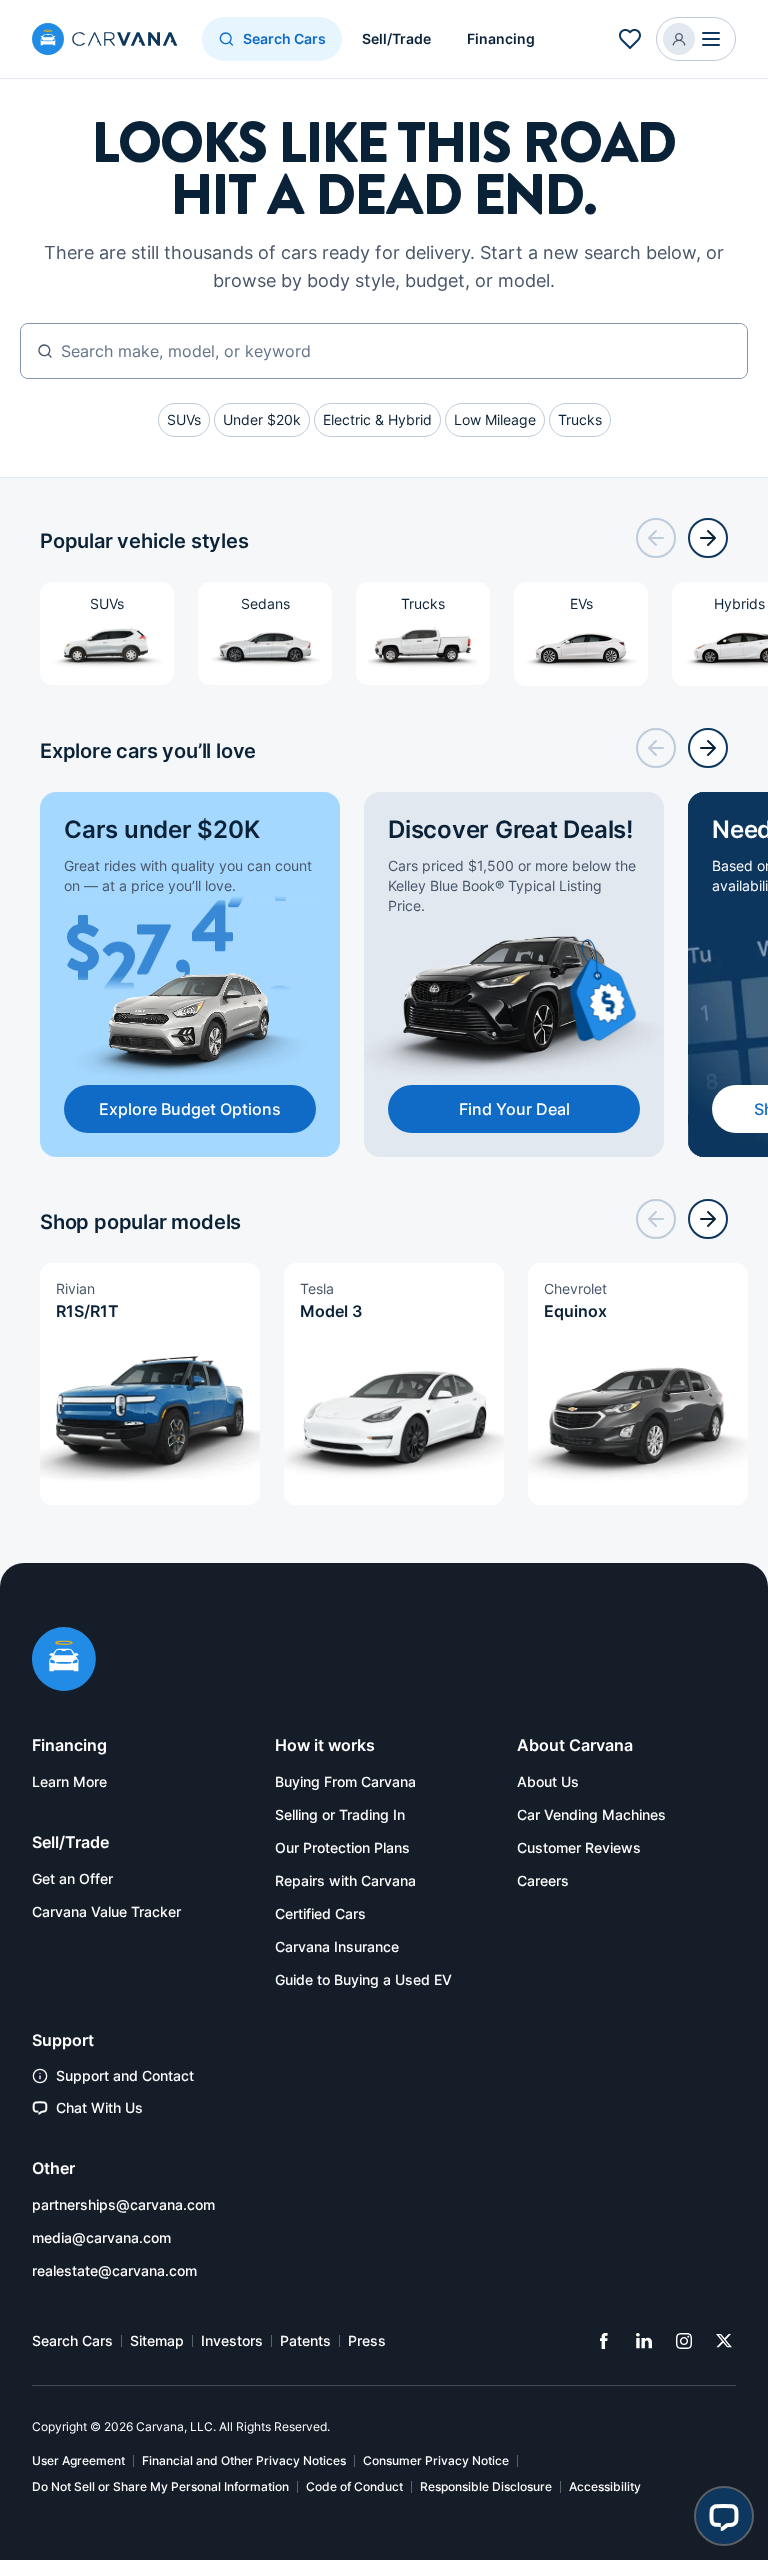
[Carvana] (105, 41)
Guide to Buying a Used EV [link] (363, 1979)
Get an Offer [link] (72, 1878)
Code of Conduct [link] (354, 2486)
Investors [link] (232, 2340)
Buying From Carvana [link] (345, 1781)
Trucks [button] (580, 419)
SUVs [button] (184, 419)
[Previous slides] (656, 538)
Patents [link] (305, 2340)
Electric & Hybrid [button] (377, 419)
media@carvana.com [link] (101, 2237)
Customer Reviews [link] (579, 1847)
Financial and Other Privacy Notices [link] (244, 2460)
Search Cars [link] (72, 2340)
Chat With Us (99, 2107)
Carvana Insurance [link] (337, 1946)
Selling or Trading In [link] (340, 1814)
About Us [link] (548, 1781)
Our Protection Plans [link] (342, 1847)
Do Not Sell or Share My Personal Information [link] (160, 2486)
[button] (630, 39)
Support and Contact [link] (125, 2075)
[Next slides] (708, 538)
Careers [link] (543, 1880)
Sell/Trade (396, 38)
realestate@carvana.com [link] (114, 2270)
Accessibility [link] (605, 2486)
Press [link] (367, 2340)
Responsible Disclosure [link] (486, 2486)
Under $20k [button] (262, 419)
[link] (604, 2341)
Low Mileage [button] (495, 419)
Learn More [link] (69, 1781)
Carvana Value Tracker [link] (106, 1911)
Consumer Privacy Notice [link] (436, 2460)
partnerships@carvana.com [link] (123, 2204)
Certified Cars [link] (320, 1913)
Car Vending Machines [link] (591, 1814)
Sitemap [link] (157, 2340)
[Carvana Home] (64, 1661)
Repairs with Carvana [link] (345, 1880)
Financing (501, 38)
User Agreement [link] (78, 2460)
